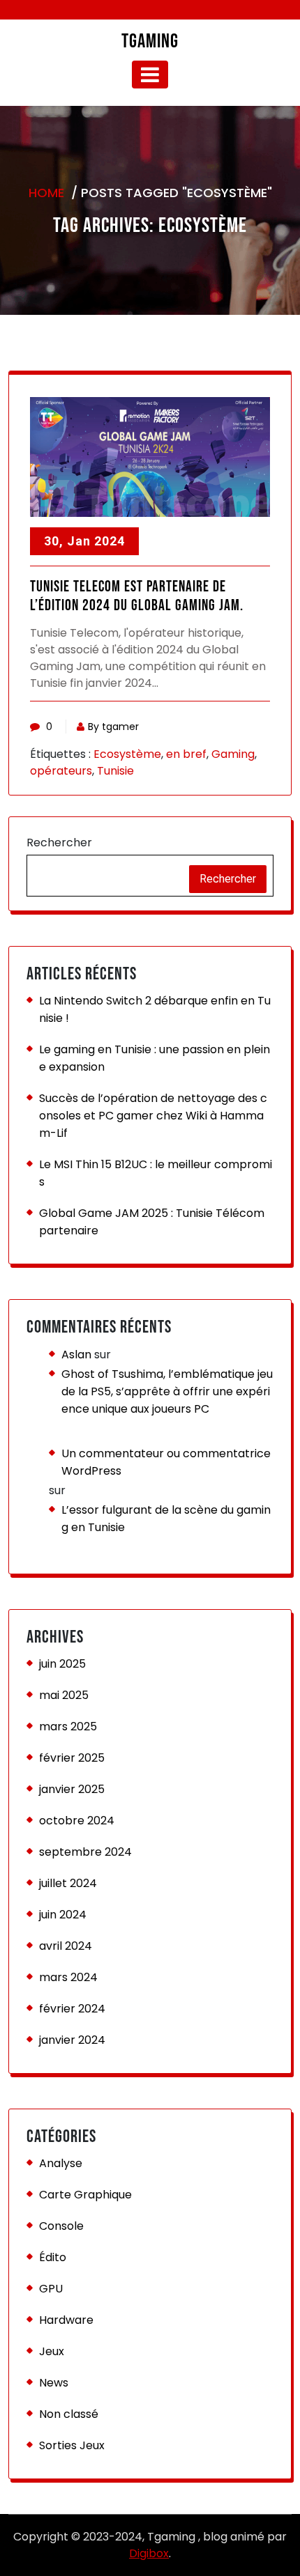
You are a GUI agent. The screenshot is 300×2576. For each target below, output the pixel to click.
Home (46, 193)
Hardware (66, 2320)
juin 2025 (62, 1664)
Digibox (149, 2553)
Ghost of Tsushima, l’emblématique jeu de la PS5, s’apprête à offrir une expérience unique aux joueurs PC (167, 1391)
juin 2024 (63, 1915)
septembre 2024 (85, 1852)
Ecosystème (127, 754)
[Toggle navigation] (150, 75)
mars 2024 (68, 1977)
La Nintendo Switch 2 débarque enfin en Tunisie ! (155, 1009)
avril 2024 (66, 1946)
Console (61, 2226)
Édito (53, 2257)
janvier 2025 (72, 1789)
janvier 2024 (72, 2040)
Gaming (233, 754)
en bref (186, 754)
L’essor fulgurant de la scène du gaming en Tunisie (166, 1519)
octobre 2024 (77, 1821)
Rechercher (59, 843)
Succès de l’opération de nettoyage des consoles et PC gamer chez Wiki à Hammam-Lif (153, 1116)
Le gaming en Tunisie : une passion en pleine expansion (155, 1058)
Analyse (61, 2163)
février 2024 (72, 2009)
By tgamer (113, 727)
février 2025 (72, 1758)
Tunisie (115, 771)
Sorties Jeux (72, 2445)
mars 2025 (68, 1727)
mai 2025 (64, 1695)
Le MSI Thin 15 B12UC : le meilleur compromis (156, 1173)
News (54, 2383)
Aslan (76, 1355)
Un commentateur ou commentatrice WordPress (166, 1462)
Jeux (52, 2351)
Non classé (69, 2414)
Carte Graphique (85, 2195)
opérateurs (61, 771)
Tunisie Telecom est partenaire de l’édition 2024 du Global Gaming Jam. (137, 596)
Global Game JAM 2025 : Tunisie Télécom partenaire (152, 1222)
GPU (51, 2289)
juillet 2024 (68, 1883)
